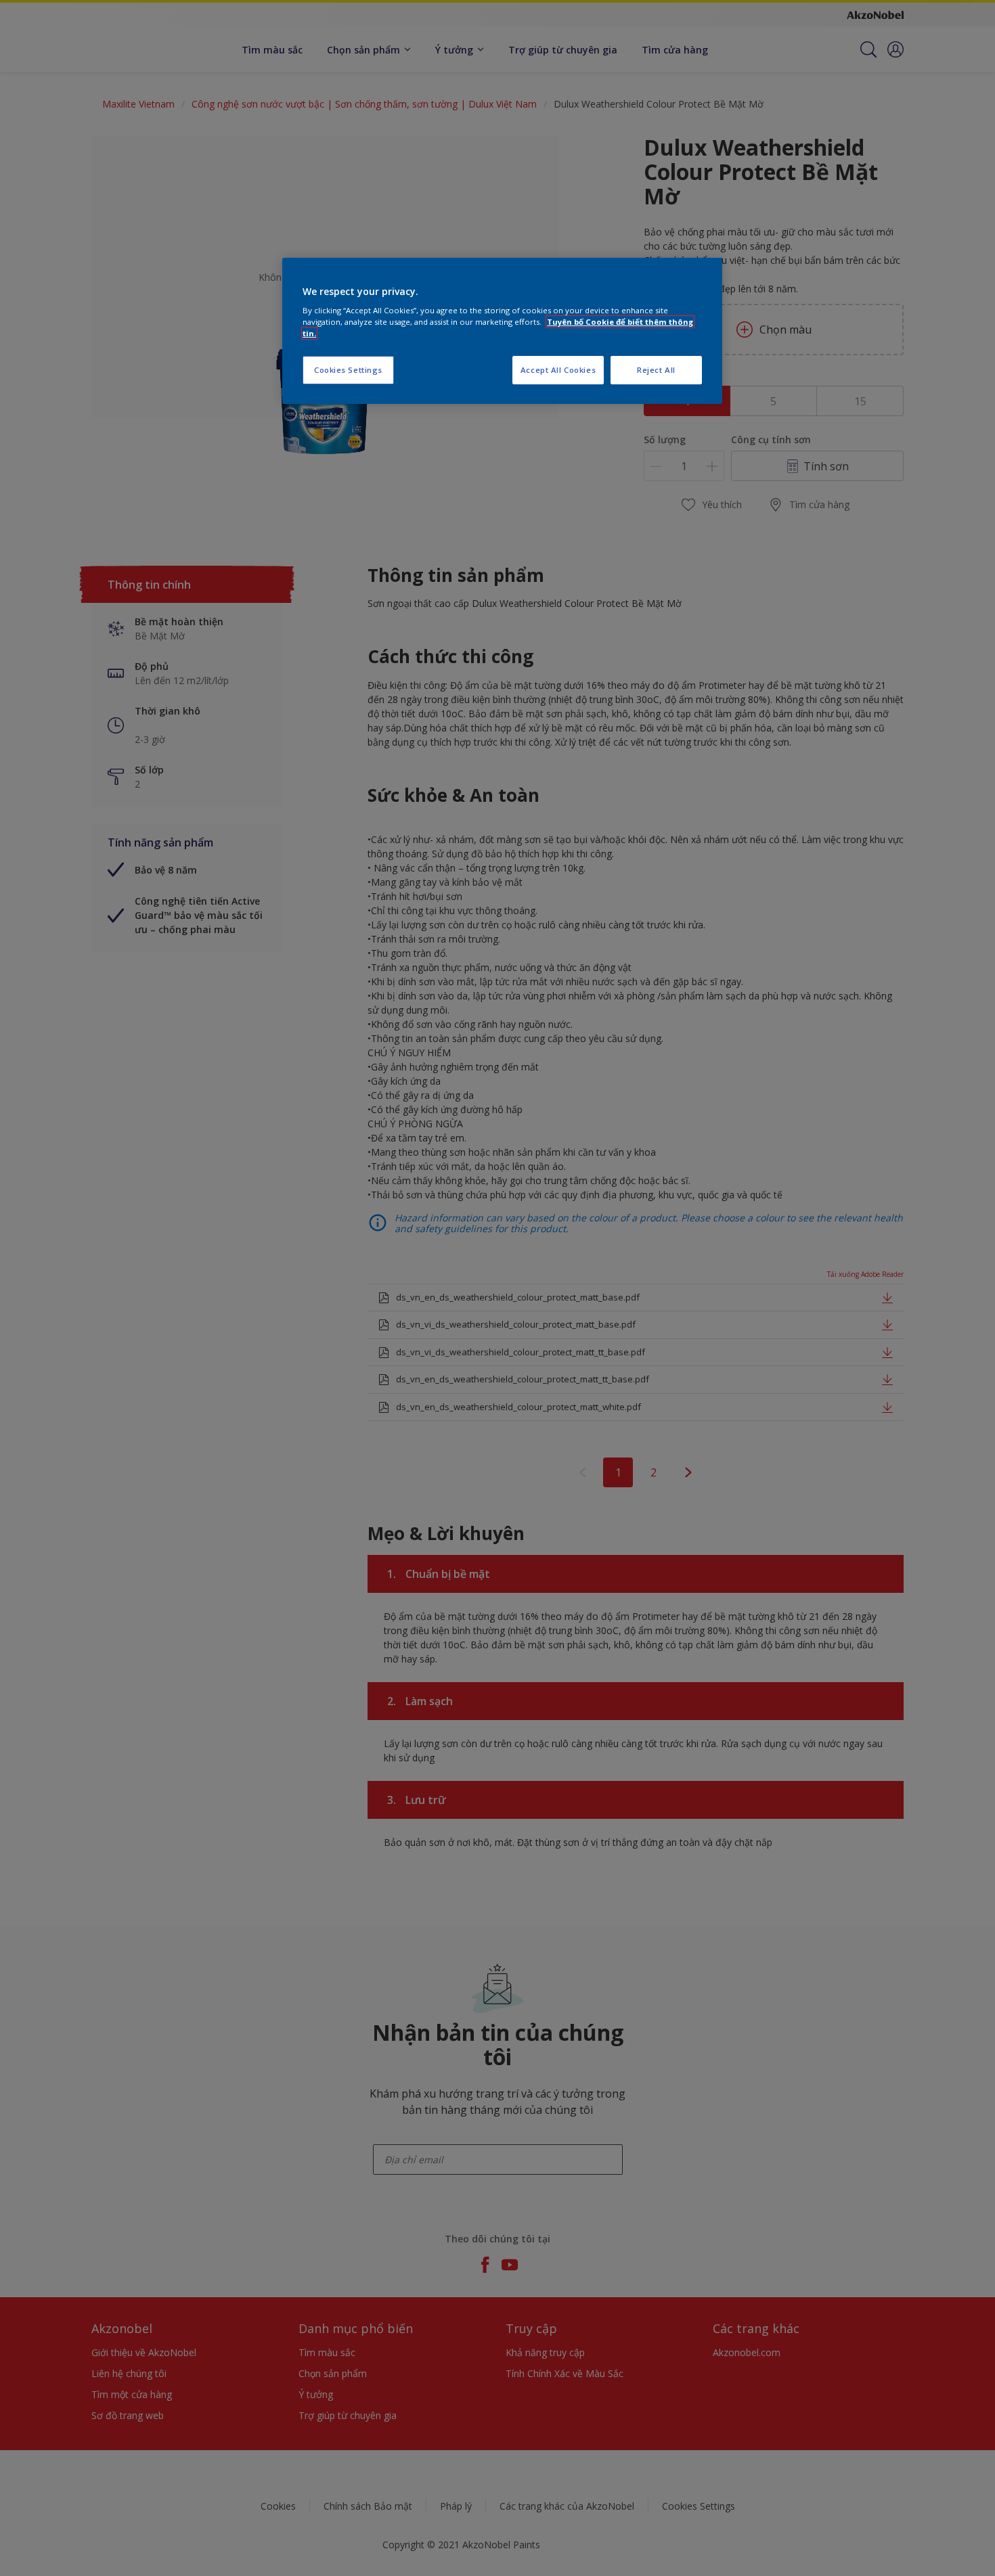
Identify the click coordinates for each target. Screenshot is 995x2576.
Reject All (656, 370)
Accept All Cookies (558, 370)
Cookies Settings (348, 370)
